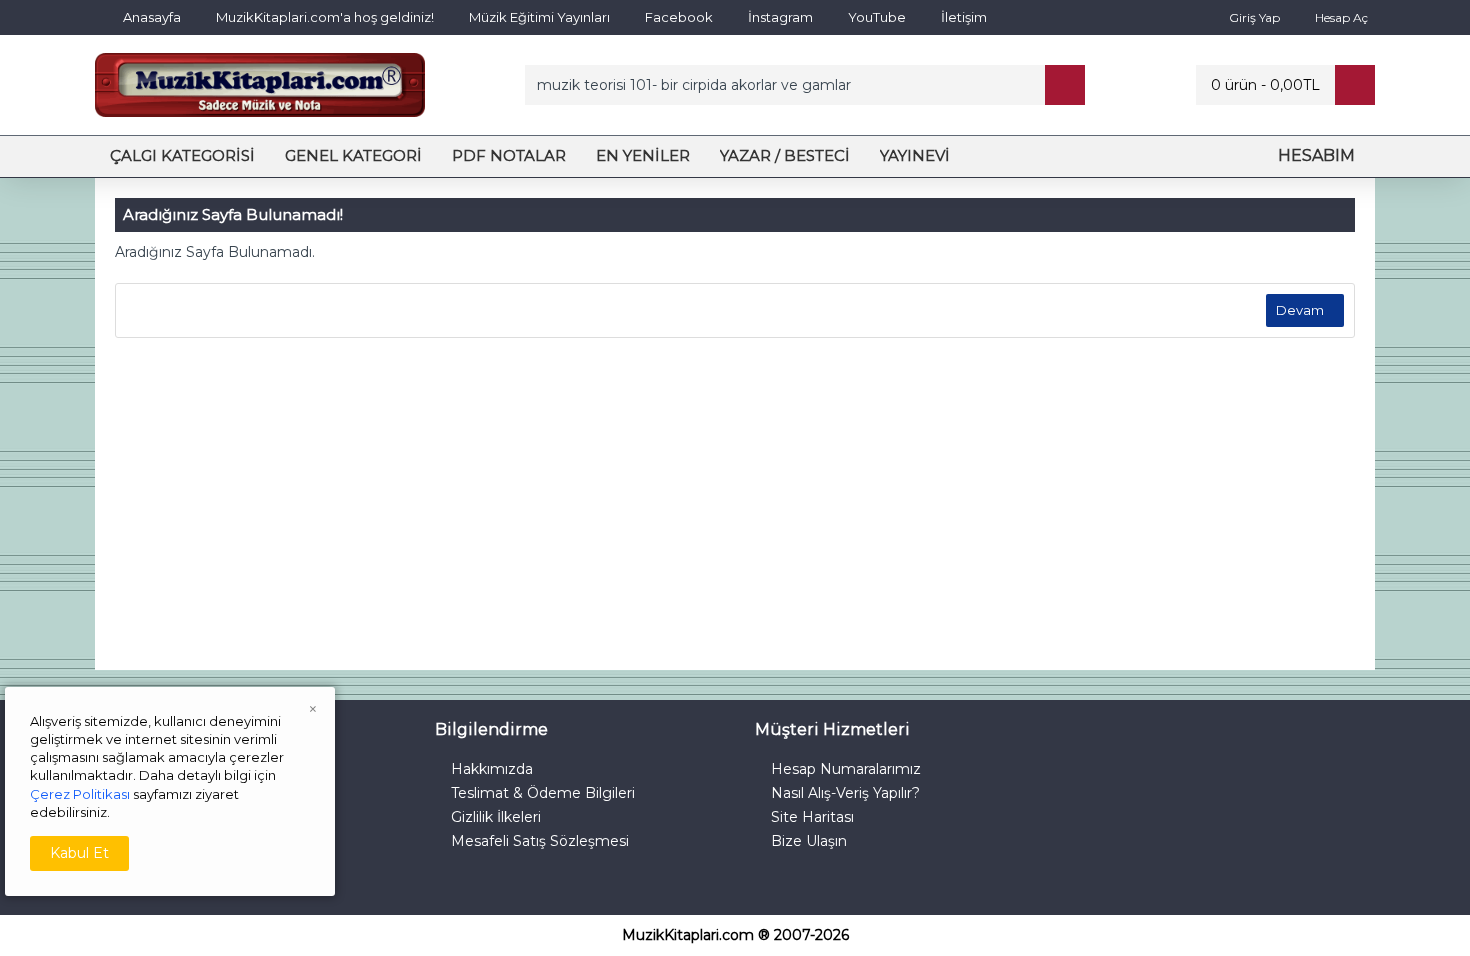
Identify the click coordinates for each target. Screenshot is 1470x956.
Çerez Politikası (80, 794)
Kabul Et (79, 853)
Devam (1300, 310)
